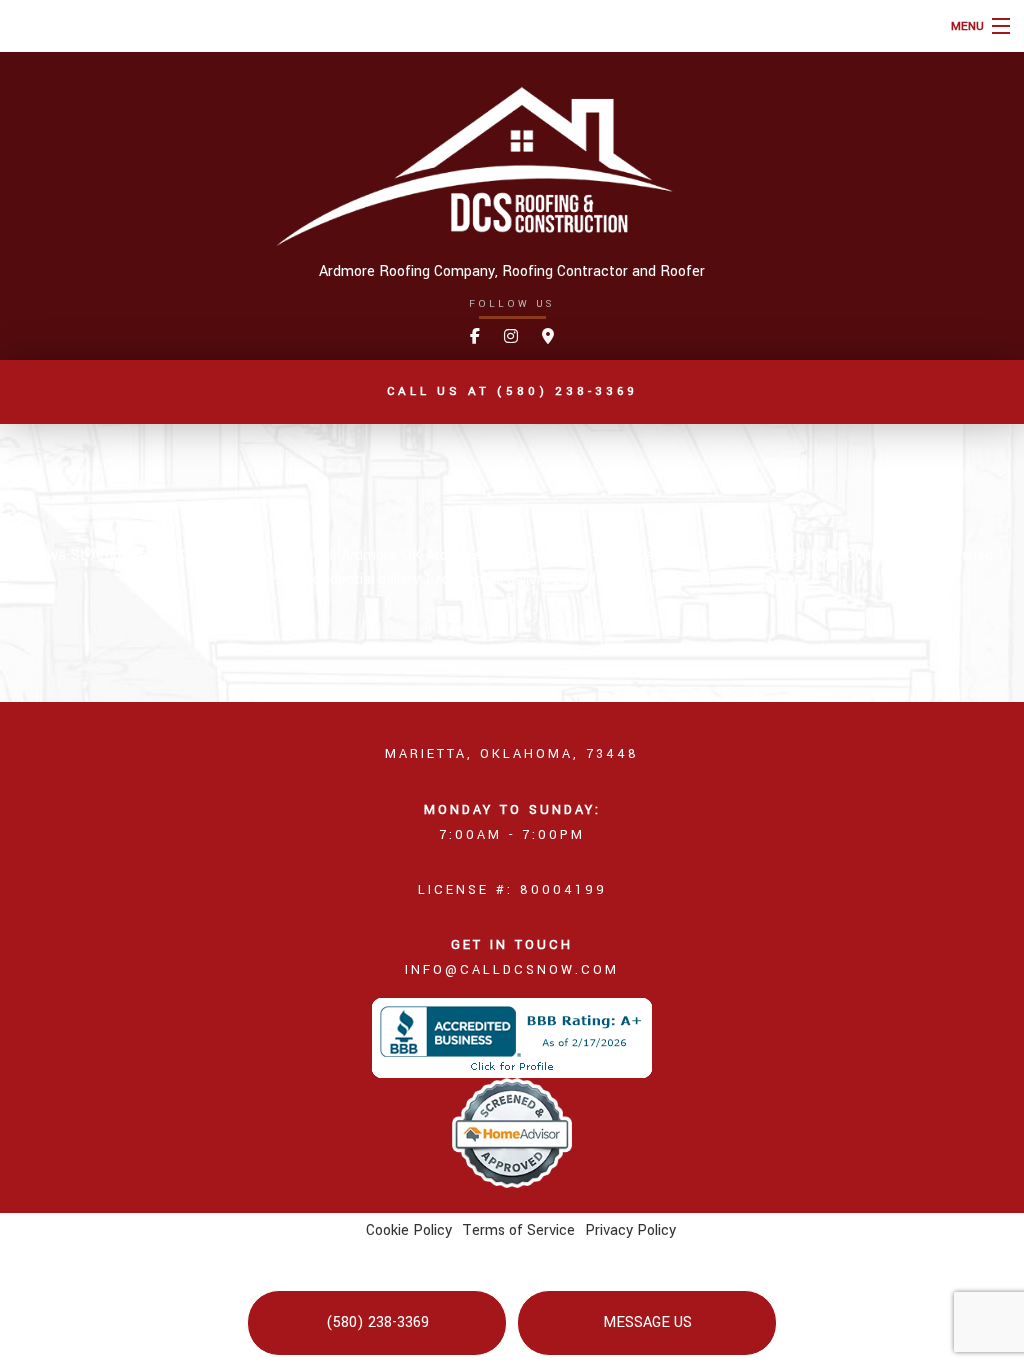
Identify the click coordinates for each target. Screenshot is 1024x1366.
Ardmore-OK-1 (559, 555)
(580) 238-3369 (377, 1322)
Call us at (512, 391)
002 (622, 555)
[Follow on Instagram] (511, 337)
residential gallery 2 (500, 579)
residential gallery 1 (371, 579)
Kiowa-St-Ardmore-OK (101, 555)
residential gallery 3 (629, 579)
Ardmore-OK (468, 555)
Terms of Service (518, 1230)
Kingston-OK (219, 555)
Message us (647, 1322)
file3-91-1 (274, 579)
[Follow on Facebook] (475, 337)
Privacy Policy (630, 1230)
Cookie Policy (409, 1230)
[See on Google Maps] (548, 337)
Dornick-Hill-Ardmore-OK (344, 555)
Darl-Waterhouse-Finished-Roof (741, 555)
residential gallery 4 (757, 579)
